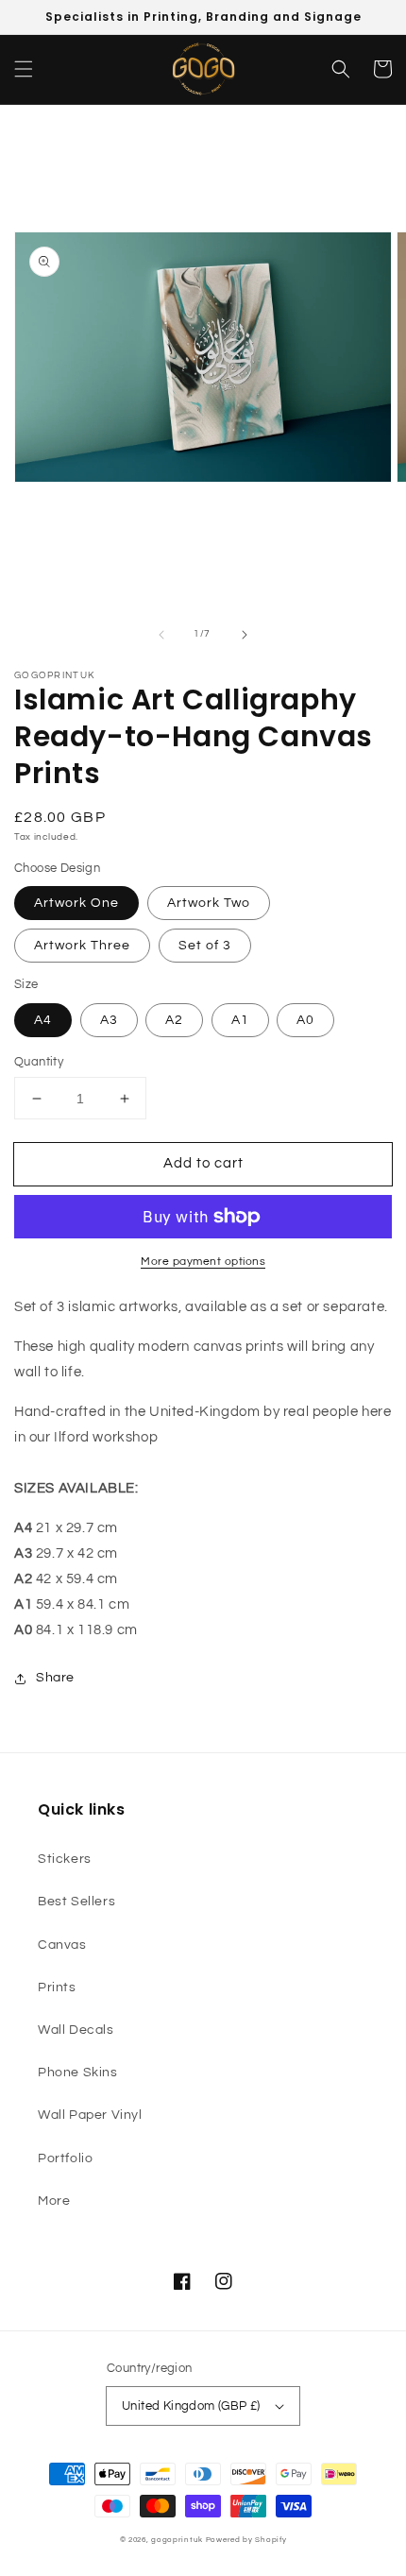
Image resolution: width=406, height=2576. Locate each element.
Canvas (62, 1945)
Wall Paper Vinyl (90, 2115)
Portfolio (65, 2158)
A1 (240, 1020)
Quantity (39, 1062)
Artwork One (76, 903)
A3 (109, 1020)
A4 (43, 1020)
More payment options (203, 1262)
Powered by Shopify (246, 2540)
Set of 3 (205, 946)
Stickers (65, 1859)
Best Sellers (76, 1902)
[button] (24, 69)
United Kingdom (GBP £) (191, 2406)
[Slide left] (161, 635)
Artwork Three (82, 946)
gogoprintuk (177, 2540)
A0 (305, 1020)
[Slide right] (245, 635)
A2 (174, 1020)
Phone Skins (78, 2073)
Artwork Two (209, 903)
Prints (57, 1987)
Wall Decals (76, 2030)
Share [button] (55, 1678)
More (54, 2201)
